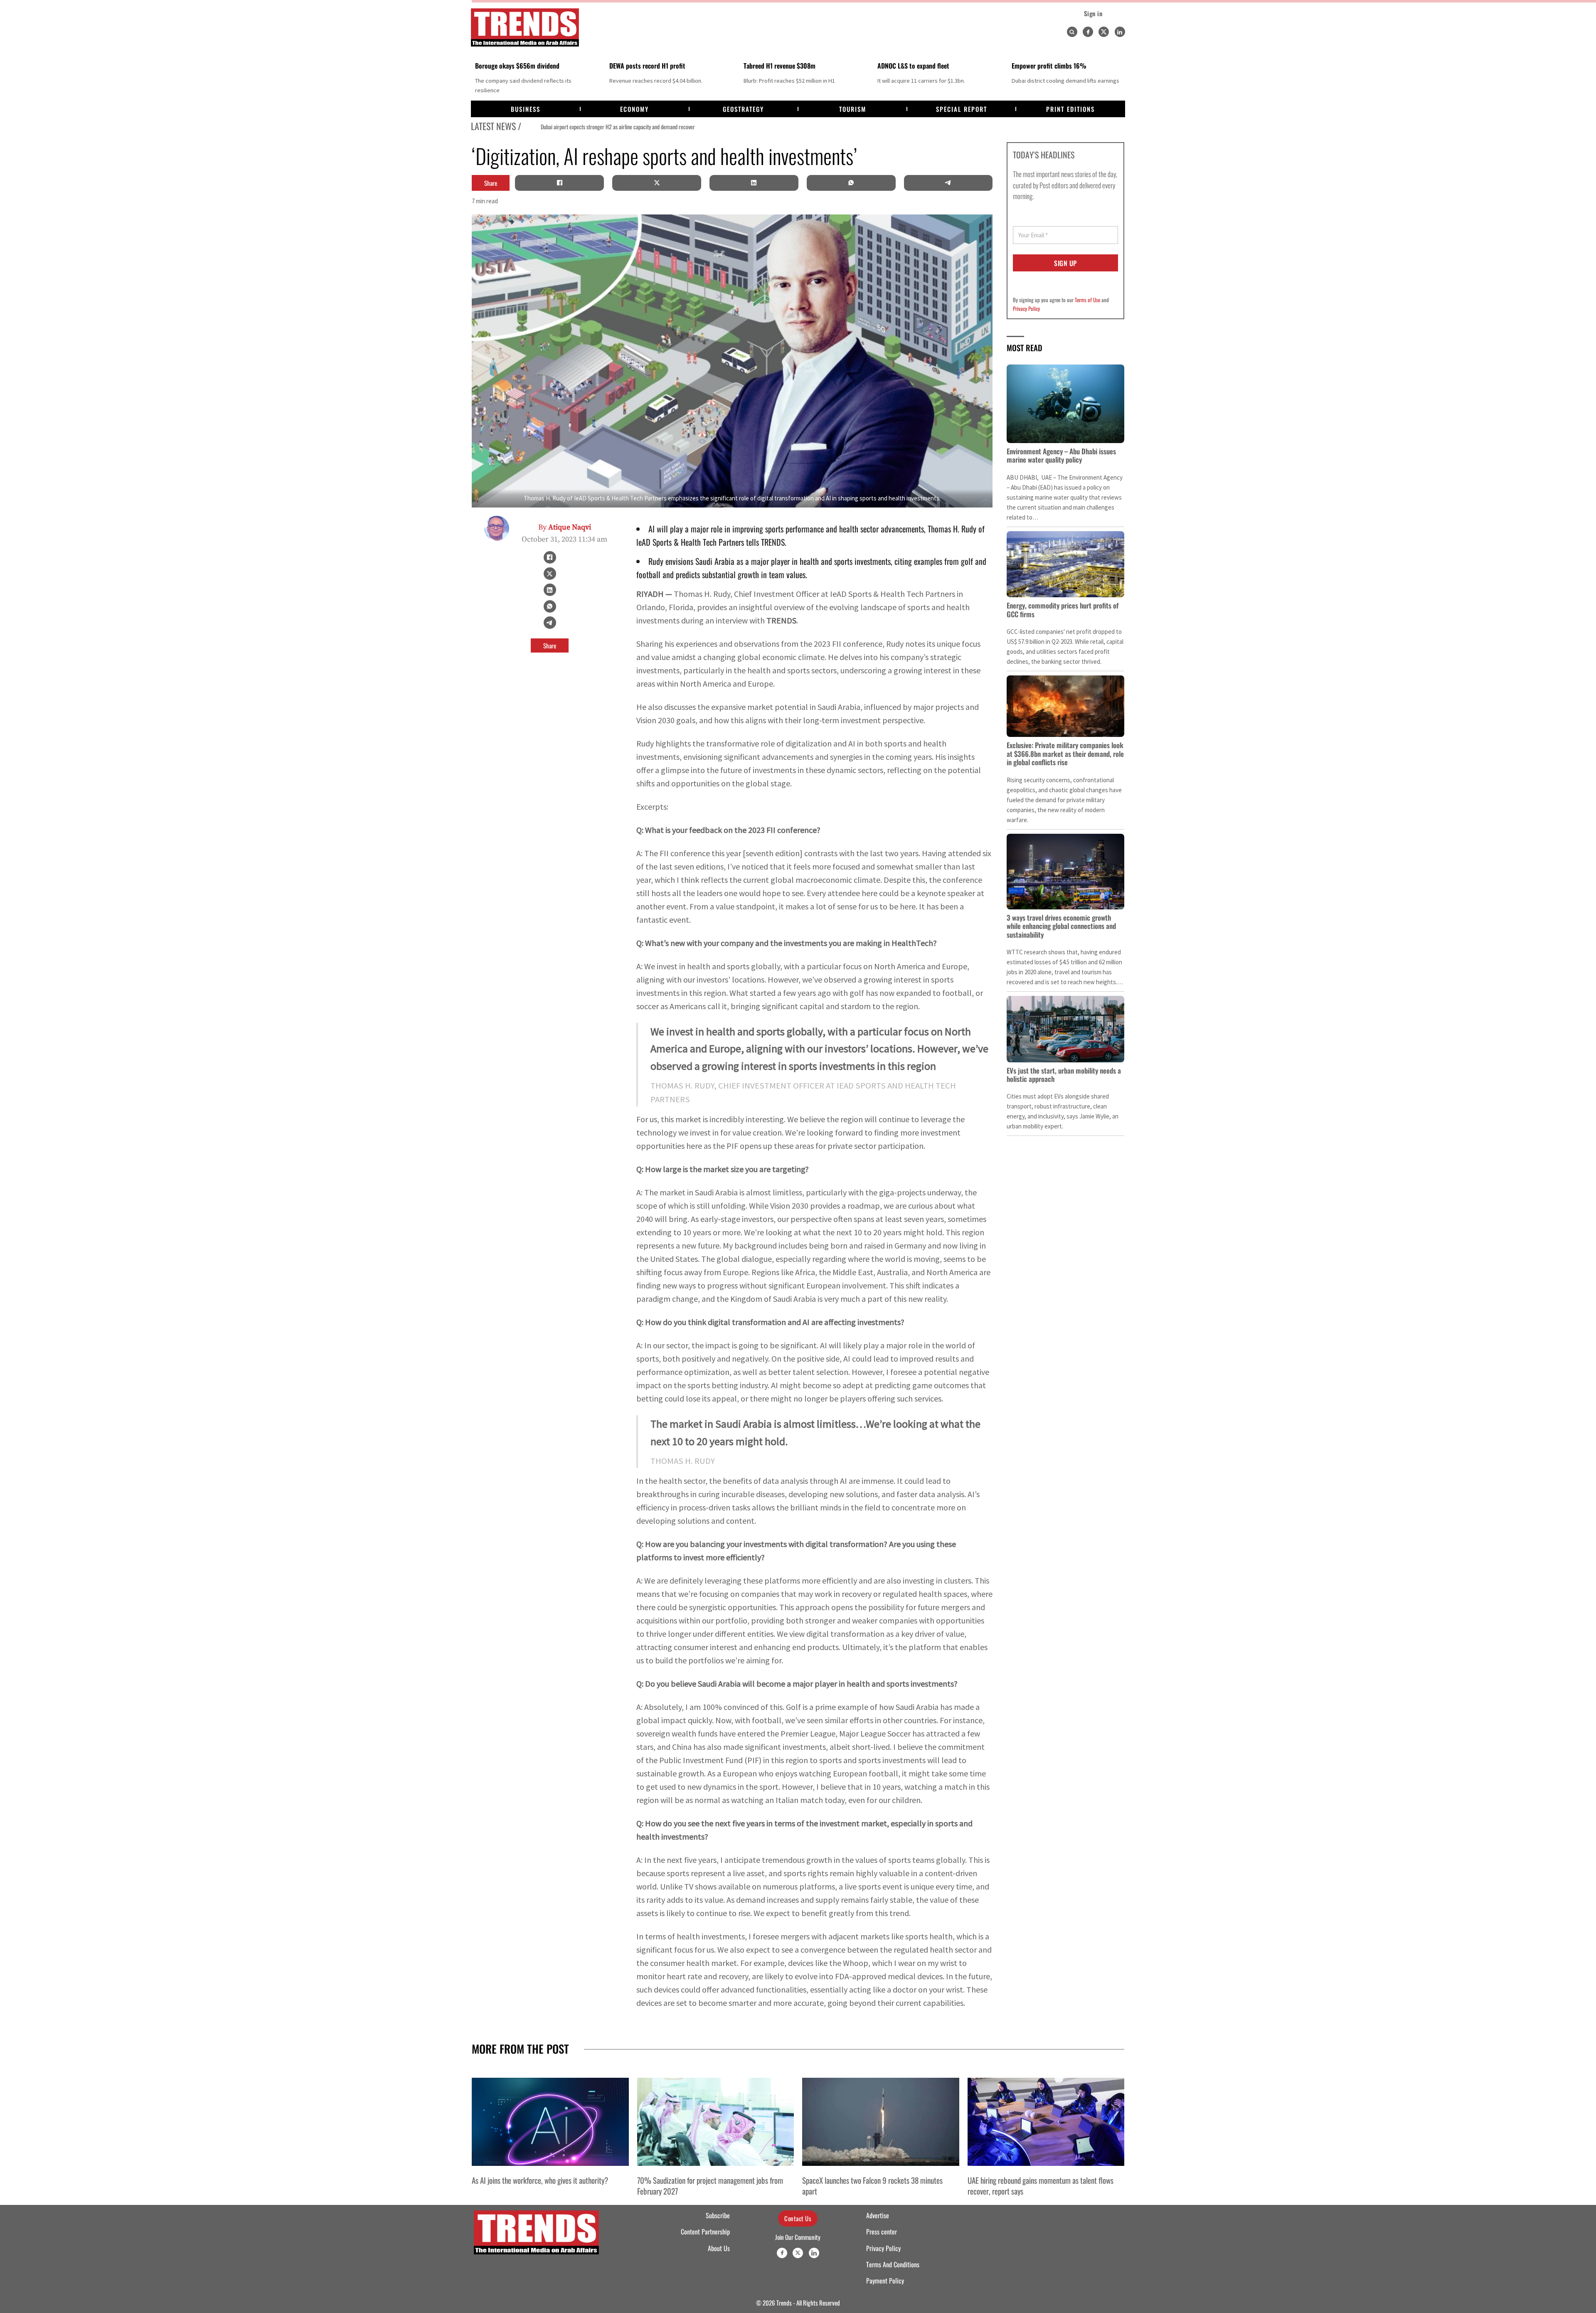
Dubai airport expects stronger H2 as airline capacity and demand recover (599, 127)
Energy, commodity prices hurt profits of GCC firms (1063, 610)
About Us (719, 2248)
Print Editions (1070, 109)
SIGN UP (1065, 263)
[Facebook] (1088, 32)
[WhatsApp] (851, 183)
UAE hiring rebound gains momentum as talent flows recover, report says (1041, 2185)
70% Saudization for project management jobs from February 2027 (710, 2185)
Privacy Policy (1026, 308)
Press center (882, 2232)
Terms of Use (1087, 300)
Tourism (853, 109)
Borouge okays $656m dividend (517, 66)
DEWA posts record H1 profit (647, 66)
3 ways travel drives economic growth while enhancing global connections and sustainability (1061, 926)
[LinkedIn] (754, 183)
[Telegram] (948, 183)
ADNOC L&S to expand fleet (913, 66)
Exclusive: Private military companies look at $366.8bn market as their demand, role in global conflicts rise (1065, 754)
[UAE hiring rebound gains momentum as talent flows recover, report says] (1046, 2122)
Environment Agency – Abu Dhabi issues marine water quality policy (1061, 455)
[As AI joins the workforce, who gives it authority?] (550, 2122)
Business (526, 109)
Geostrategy (743, 109)
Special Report (962, 109)
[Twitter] (1104, 32)
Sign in (1093, 13)
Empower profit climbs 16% (1049, 66)
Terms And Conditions (893, 2264)
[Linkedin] (1120, 32)
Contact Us (798, 2218)
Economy (634, 109)
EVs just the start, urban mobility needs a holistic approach (1064, 1075)
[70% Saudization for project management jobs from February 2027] (716, 2122)
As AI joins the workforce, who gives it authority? (540, 2180)
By (565, 527)
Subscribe (718, 2215)
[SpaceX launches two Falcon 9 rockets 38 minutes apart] (881, 2122)
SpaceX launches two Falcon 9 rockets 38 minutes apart (872, 2185)
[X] (657, 183)
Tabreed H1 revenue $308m (780, 66)
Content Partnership (705, 2232)
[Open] (1072, 32)
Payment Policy (885, 2281)
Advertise (878, 2215)
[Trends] (525, 27)
